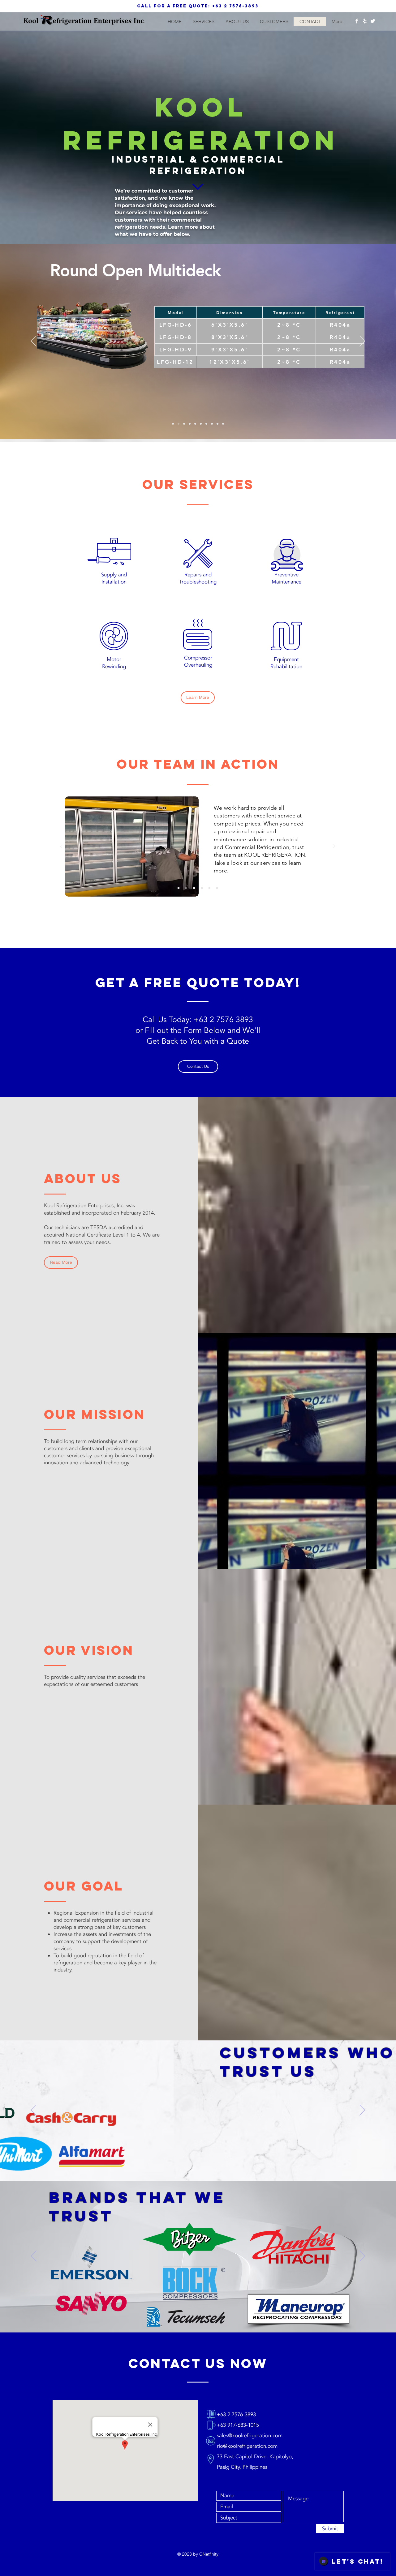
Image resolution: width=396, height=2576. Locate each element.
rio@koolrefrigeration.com (247, 2446)
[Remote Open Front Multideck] (212, 424)
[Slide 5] (209, 888)
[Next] (362, 342)
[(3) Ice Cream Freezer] (184, 424)
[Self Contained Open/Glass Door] (201, 424)
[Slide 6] (217, 888)
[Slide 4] (202, 888)
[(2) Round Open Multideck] (179, 424)
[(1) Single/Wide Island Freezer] (173, 424)
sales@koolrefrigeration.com (250, 2436)
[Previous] (34, 342)
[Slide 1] (179, 888)
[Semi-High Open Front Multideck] (206, 424)
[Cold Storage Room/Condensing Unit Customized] (223, 424)
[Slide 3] (194, 888)
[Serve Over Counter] (195, 424)
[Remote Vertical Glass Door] (190, 424)
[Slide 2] (186, 888)
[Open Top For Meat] (217, 424)
